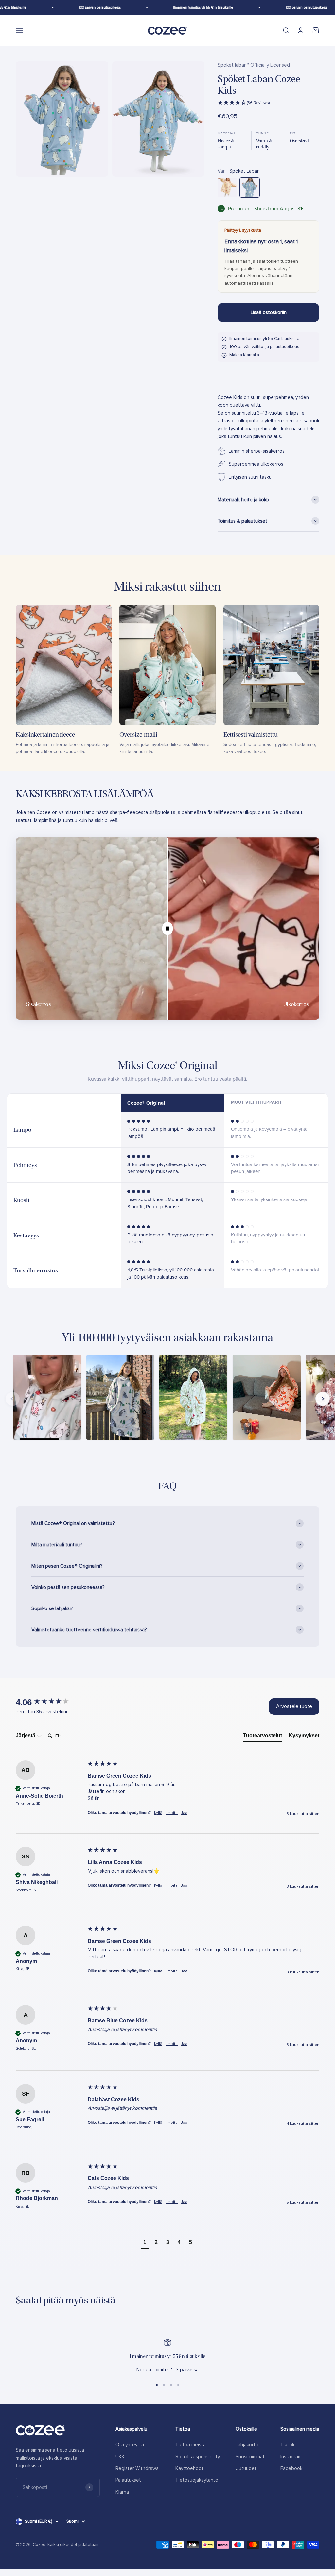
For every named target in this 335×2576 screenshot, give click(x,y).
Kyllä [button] (158, 1813)
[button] (268, 103)
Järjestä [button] (26, 1736)
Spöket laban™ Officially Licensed (254, 65)
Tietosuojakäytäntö (197, 2480)
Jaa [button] (184, 1813)
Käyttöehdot (189, 2468)
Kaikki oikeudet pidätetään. (73, 2545)
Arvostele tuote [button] (294, 1706)
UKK (120, 2457)
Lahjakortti (247, 2445)
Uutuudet (246, 2468)
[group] (50, 1702)
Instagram (291, 2457)
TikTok (287, 2445)
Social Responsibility (198, 2457)
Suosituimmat (250, 2457)
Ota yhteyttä (130, 2445)
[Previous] (12, 1399)
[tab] (263, 1737)
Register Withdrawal (138, 2468)
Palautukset (128, 2480)
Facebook (291, 2468)
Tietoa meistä (191, 2445)
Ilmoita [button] (172, 1813)
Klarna (122, 2492)
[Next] (323, 1399)
